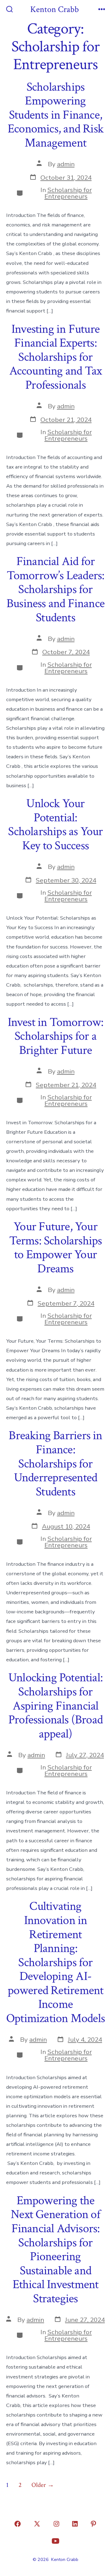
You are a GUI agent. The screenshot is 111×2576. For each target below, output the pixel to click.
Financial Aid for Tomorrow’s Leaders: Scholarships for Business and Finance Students (55, 589)
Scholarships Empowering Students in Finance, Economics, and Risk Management (55, 115)
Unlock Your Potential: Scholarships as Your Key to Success (55, 825)
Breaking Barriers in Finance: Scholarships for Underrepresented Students (55, 1463)
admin (66, 164)
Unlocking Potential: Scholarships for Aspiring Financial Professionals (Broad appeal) (55, 1706)
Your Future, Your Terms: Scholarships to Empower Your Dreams (56, 1248)
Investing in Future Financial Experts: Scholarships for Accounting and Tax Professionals (56, 357)
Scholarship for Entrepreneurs (68, 193)
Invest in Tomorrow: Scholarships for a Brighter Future (56, 1036)
